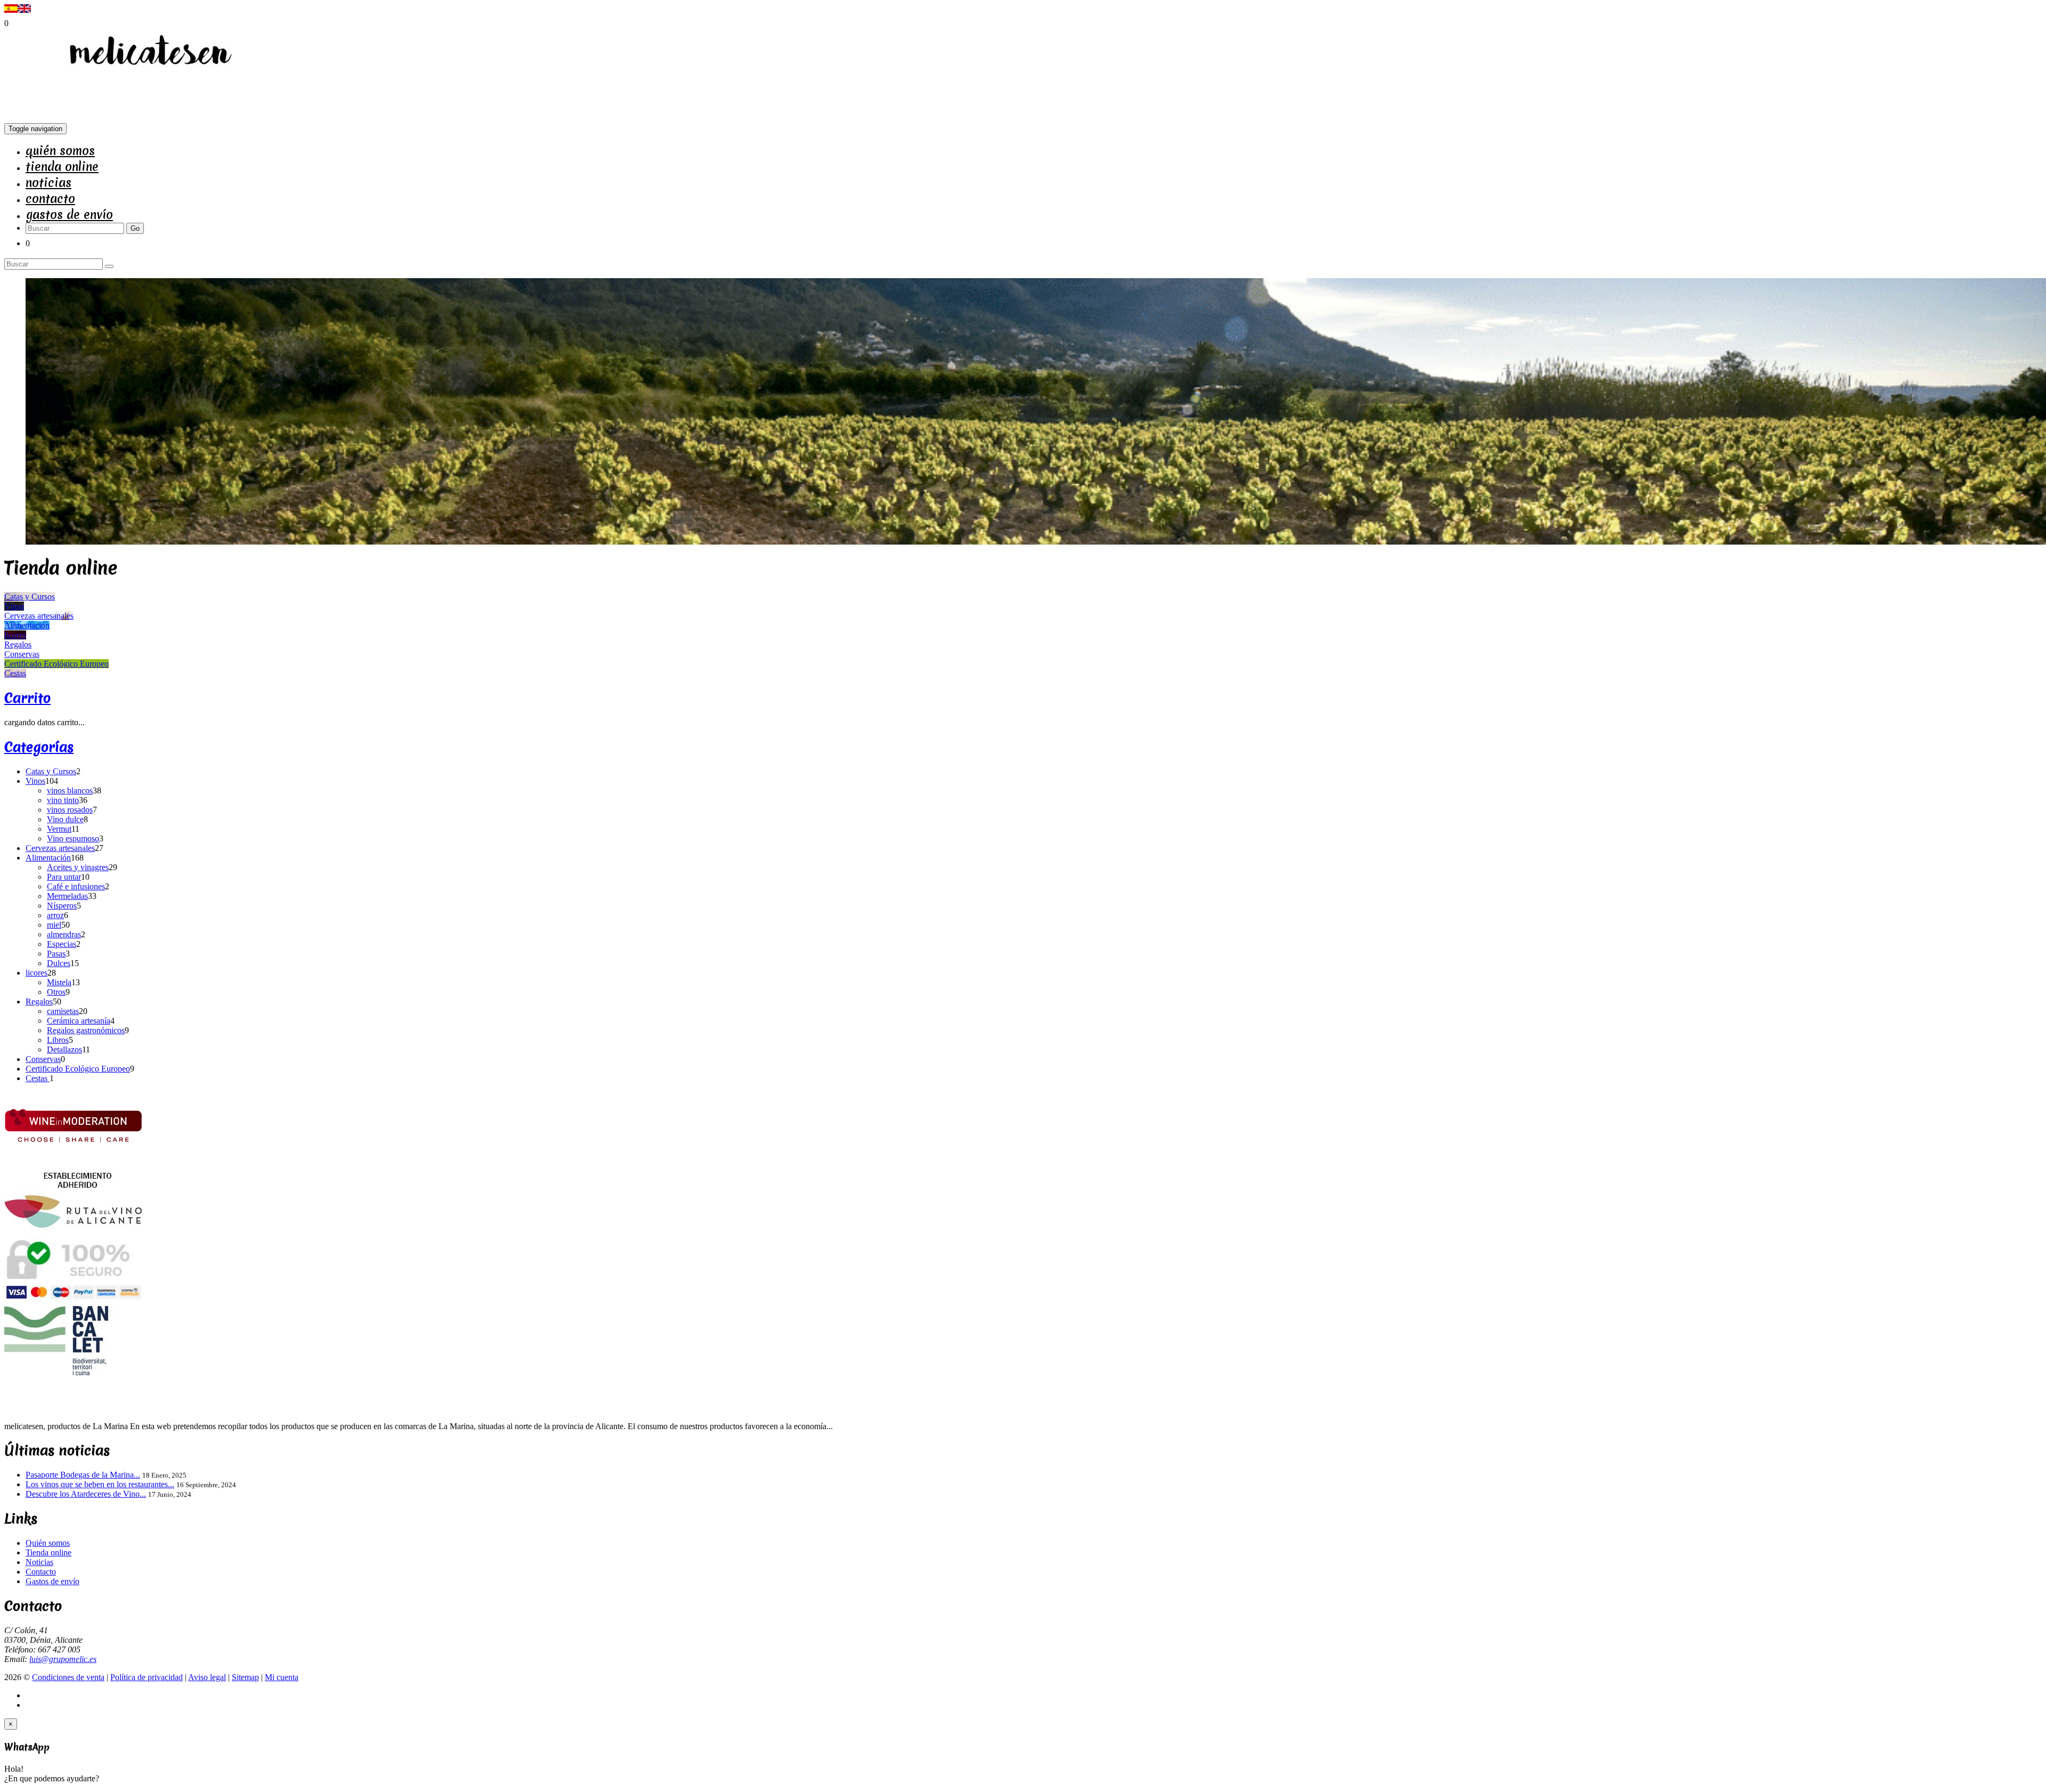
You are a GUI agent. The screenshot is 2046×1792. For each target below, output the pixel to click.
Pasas (56, 954)
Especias (62, 944)
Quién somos (60, 151)
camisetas (63, 1011)
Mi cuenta (282, 1677)
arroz (55, 915)
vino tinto (63, 800)
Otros (56, 992)
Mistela (59, 982)
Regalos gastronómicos (86, 1030)
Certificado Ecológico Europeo (78, 1069)
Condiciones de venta (68, 1677)
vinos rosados (70, 810)
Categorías (39, 747)
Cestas (38, 1078)
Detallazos (64, 1049)
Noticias (48, 183)
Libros (58, 1040)
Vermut (59, 829)
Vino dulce (65, 819)
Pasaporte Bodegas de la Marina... (83, 1475)
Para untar (64, 877)
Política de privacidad (147, 1677)
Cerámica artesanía (79, 1021)
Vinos (35, 781)
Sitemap (245, 1677)
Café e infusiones (76, 886)
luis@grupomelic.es (63, 1659)
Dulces (59, 963)
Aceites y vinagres (78, 867)
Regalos (39, 1002)
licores (36, 973)
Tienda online (62, 167)
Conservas (43, 1059)
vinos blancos (70, 790)
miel (54, 925)
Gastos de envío (69, 215)
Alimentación (48, 858)
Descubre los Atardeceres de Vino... (86, 1494)
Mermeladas (67, 896)
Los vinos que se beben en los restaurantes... (100, 1484)
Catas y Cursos (51, 771)
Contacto (50, 199)
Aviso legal (207, 1677)
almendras (64, 934)
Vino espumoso (73, 838)
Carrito (27, 698)
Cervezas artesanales (60, 848)
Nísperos (62, 906)
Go (135, 228)
